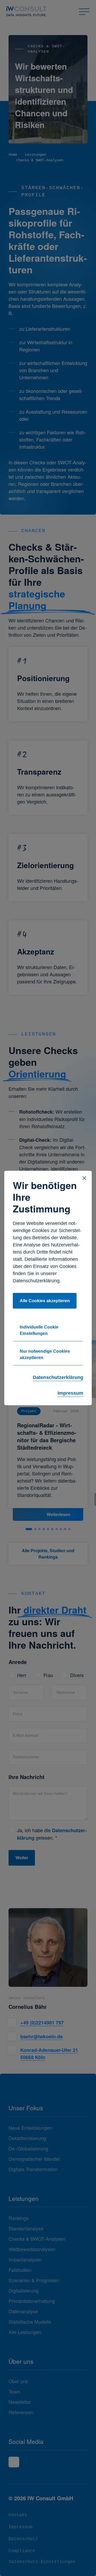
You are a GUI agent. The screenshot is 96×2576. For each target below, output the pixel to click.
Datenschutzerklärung (58, 1377)
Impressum (70, 1393)
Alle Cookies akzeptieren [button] (45, 1301)
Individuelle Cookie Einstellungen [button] (39, 1330)
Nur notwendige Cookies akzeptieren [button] (45, 1354)
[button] (84, 1178)
